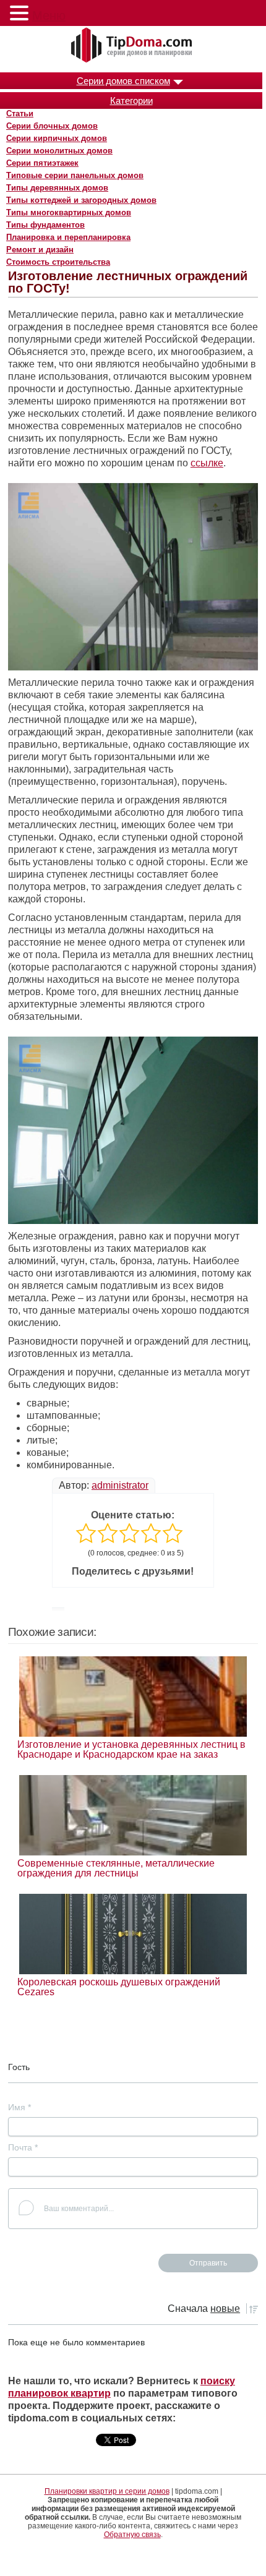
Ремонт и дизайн (40, 250)
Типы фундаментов (45, 225)
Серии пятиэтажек (42, 163)
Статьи (20, 113)
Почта (23, 2147)
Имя (19, 2107)
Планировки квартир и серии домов (107, 2491)
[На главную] (133, 46)
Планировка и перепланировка (68, 237)
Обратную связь (132, 2535)
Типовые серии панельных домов (75, 175)
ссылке (207, 463)
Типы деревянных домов (57, 188)
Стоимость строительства (58, 262)
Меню (49, 15)
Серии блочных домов (52, 126)
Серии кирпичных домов (57, 138)
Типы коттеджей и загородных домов (81, 200)
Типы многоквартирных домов (69, 212)
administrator (120, 1485)
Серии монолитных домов (59, 151)
